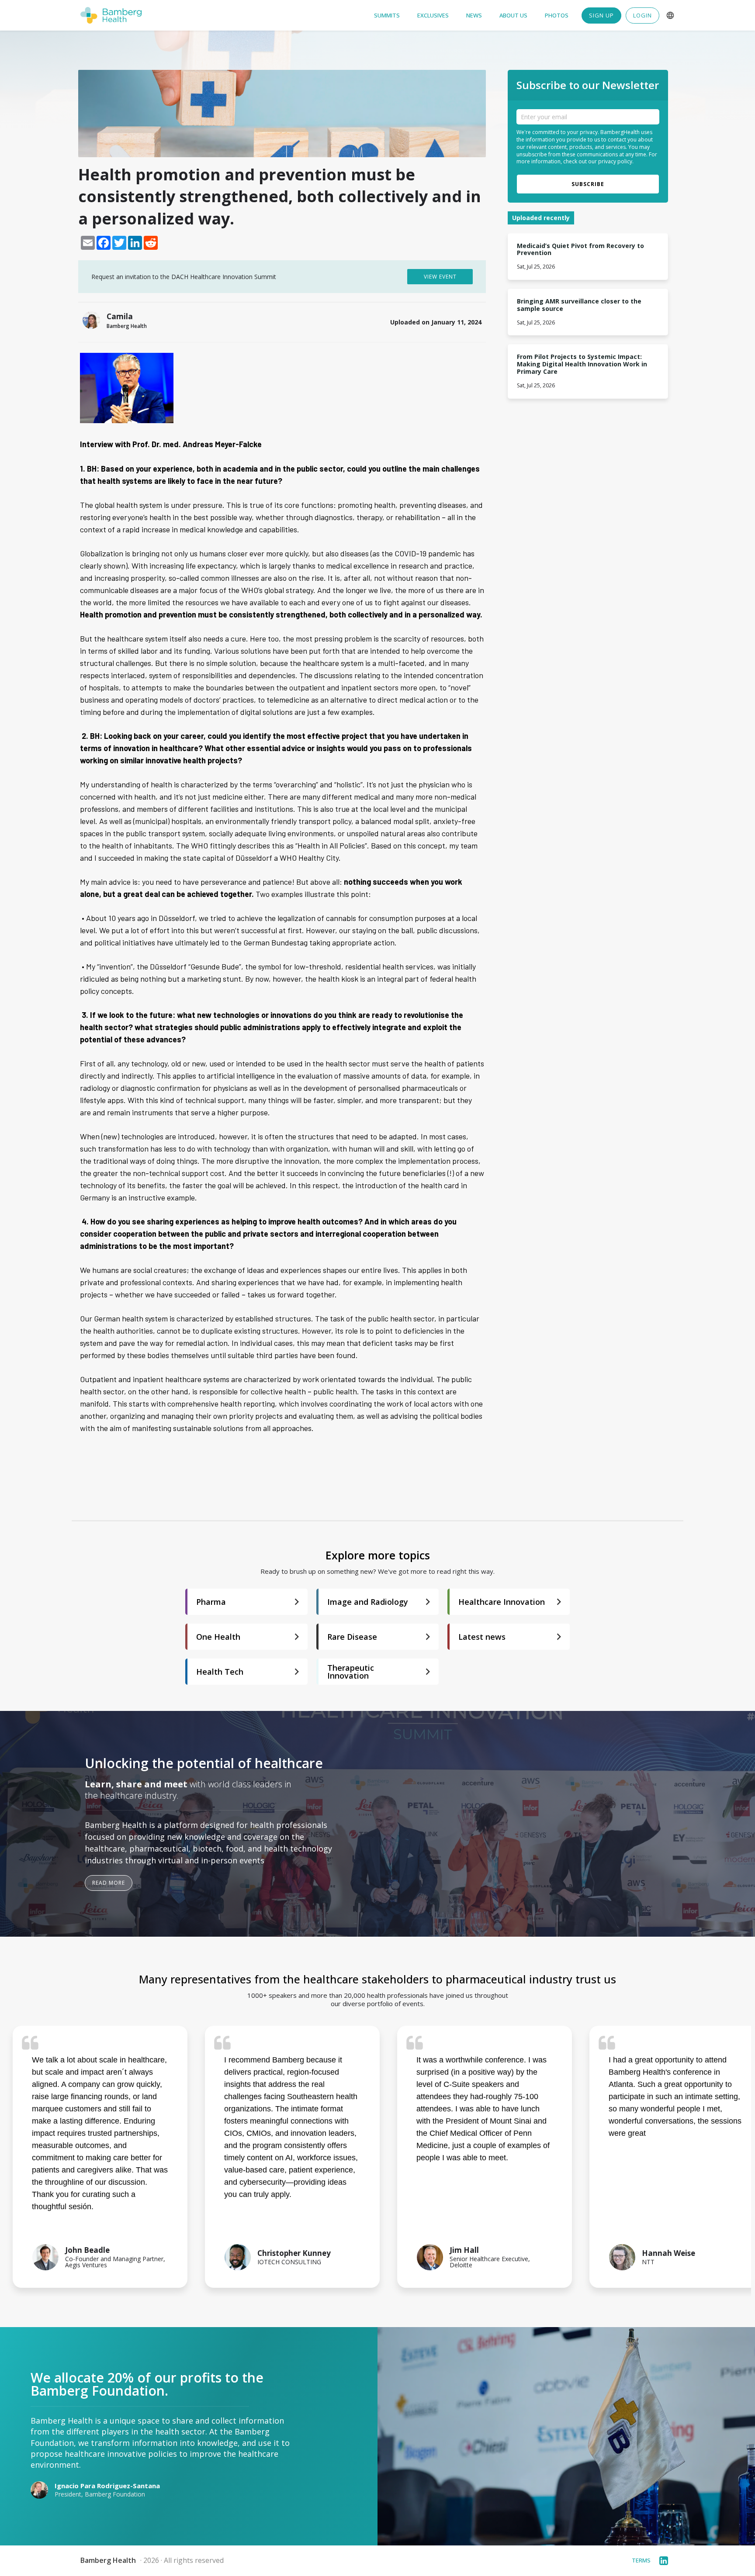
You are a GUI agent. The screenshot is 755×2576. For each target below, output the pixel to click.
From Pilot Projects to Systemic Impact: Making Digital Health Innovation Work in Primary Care (583, 364)
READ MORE (109, 1883)
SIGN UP (601, 15)
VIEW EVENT (440, 277)
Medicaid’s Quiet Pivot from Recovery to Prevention (581, 250)
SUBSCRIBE (588, 184)
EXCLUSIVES (433, 16)
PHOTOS (557, 16)
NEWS (474, 16)
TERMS (641, 2560)
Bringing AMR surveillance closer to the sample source (580, 305)
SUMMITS (387, 16)
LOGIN (642, 15)
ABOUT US (513, 16)
